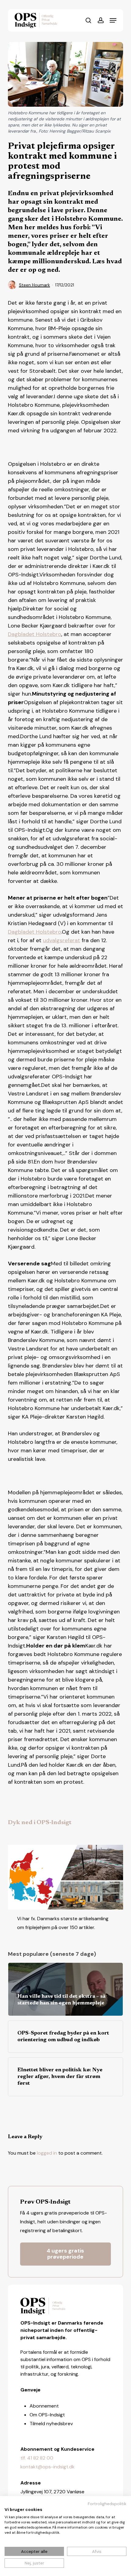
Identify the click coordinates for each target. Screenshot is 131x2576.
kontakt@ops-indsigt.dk (48, 2467)
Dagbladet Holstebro (35, 634)
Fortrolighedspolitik (107, 2504)
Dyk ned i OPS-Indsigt (40, 1823)
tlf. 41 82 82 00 (37, 2458)
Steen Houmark (34, 285)
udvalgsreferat (62, 940)
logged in (47, 2153)
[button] (113, 20)
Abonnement (44, 2406)
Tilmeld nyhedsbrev (51, 2424)
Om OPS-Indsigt (47, 2415)
